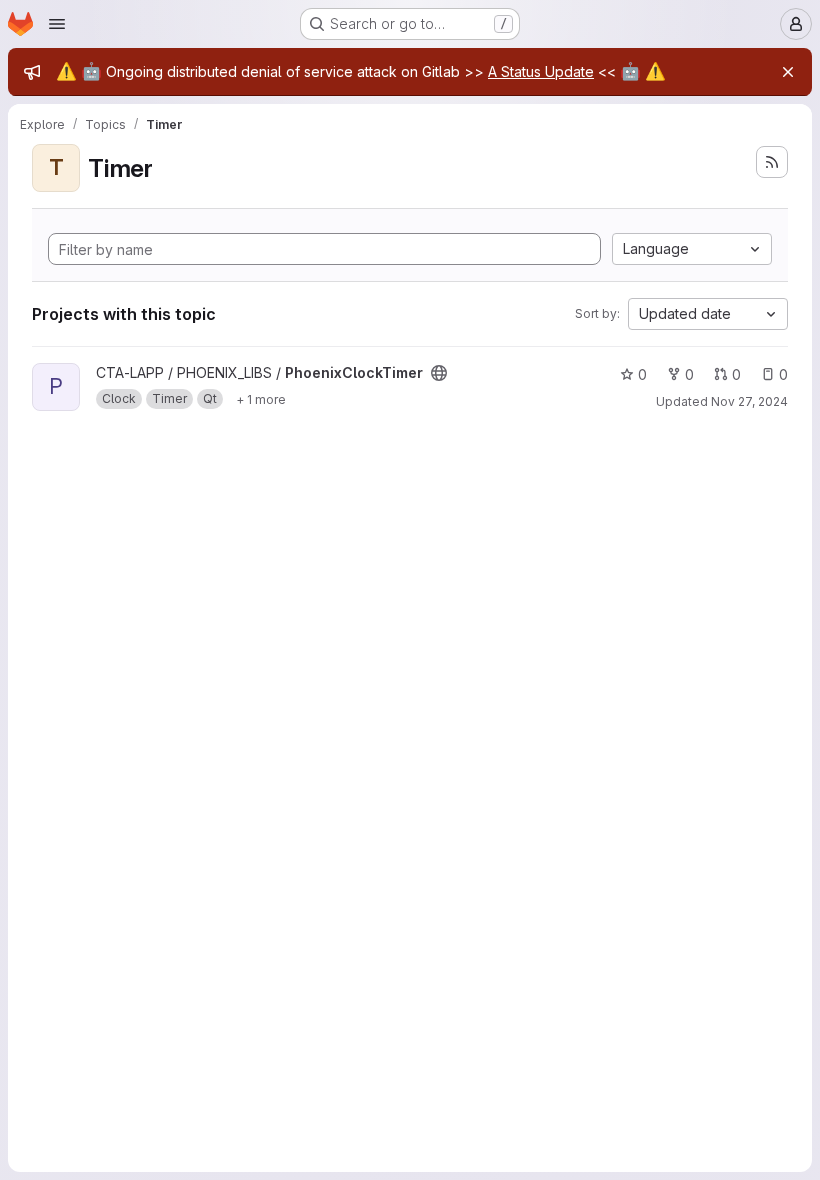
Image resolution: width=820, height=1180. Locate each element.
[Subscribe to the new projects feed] (772, 162)
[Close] (788, 72)
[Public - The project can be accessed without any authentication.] (439, 373)
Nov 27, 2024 (749, 401)
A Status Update (541, 71)
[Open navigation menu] (57, 24)
